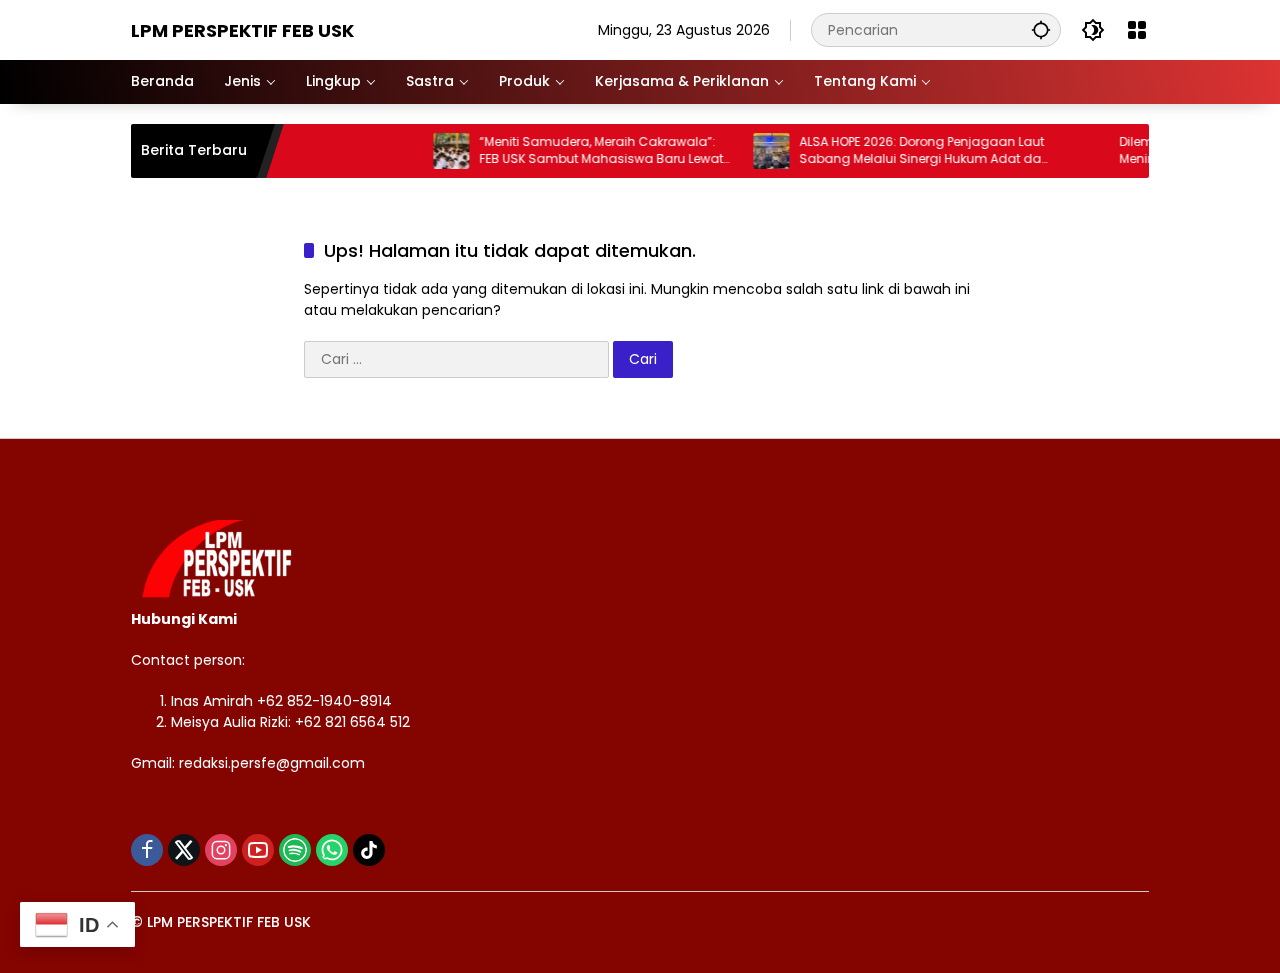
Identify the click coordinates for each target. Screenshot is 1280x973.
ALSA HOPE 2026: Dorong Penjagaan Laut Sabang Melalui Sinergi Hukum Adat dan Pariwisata (911, 151)
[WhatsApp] (332, 850)
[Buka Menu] (1137, 30)
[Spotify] (295, 850)
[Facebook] (147, 850)
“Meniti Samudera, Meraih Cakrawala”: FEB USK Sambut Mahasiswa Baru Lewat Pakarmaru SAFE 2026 (588, 151)
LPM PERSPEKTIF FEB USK (242, 30)
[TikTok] (369, 850)
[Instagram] (221, 850)
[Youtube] (258, 850)
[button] (1041, 29)
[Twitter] (184, 850)
